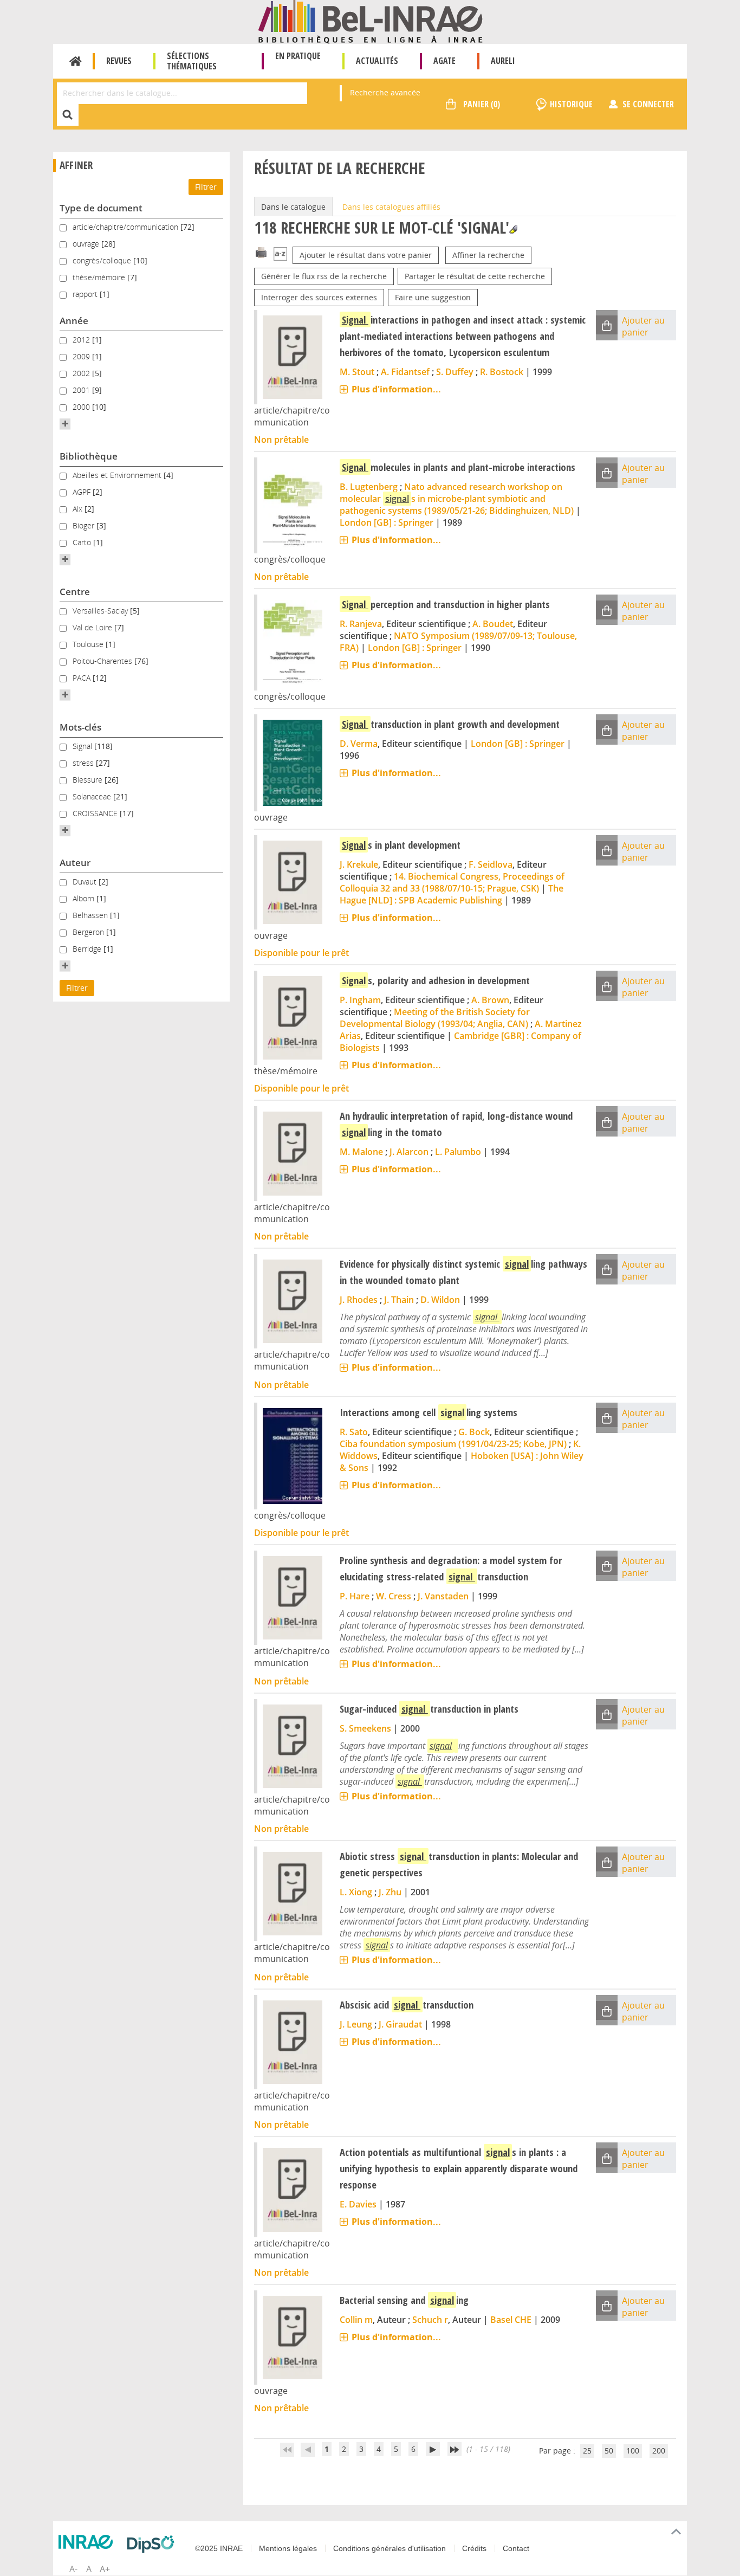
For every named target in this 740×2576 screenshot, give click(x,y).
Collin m (356, 2320)
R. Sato (354, 1432)
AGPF (83, 492)
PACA (83, 678)
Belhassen (91, 915)
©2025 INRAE (219, 2548)
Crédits (474, 2548)
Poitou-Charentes (103, 661)
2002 (82, 373)
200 (659, 2451)
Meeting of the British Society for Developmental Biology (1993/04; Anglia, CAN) (435, 1018)
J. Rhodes (359, 1300)
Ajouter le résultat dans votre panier (366, 255)
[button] (65, 424)
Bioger (85, 525)
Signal (83, 746)
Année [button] (74, 321)
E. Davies (358, 2204)
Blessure (89, 780)
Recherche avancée (385, 92)
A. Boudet (493, 624)
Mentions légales (288, 2548)
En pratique (298, 56)
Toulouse (89, 644)
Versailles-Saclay (101, 611)
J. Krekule (359, 864)
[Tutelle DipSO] (153, 2544)
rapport (86, 294)
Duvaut (86, 882)
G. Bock (474, 1432)
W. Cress (394, 1596)
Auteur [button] (75, 863)
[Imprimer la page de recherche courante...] (261, 252)
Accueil (76, 61)
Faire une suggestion (433, 297)
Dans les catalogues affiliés (391, 207)
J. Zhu (390, 1892)
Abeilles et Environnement (118, 475)
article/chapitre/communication (126, 227)
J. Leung (356, 2024)
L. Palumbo (458, 1152)
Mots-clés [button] (80, 727)
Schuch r (430, 2320)
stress (84, 763)
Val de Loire (93, 627)
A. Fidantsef (405, 372)
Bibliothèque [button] (89, 456)
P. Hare (355, 1596)
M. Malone (361, 1152)
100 (633, 2451)
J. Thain (399, 1300)
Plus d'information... (396, 389)
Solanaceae (93, 796)
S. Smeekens (365, 1728)
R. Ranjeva (361, 624)
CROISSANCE (96, 813)
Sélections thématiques (192, 61)
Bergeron (89, 932)
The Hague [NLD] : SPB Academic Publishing (452, 894)
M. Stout (357, 372)
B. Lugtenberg (369, 487)
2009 (82, 356)
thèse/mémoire (100, 277)
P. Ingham (360, 1000)
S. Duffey (455, 372)
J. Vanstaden (443, 1596)
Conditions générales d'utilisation (390, 2548)
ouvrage (87, 244)
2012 (82, 340)
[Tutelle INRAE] (88, 2542)
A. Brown (490, 1000)
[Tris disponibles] (280, 255)
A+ (105, 2569)
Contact (516, 2548)
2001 (82, 390)
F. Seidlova (491, 864)
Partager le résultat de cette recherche (475, 276)
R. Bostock (502, 372)
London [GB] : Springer (387, 522)
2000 (82, 407)
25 (587, 2451)
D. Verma (359, 744)
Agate (444, 61)
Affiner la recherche (488, 255)
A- (73, 2569)
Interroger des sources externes (319, 297)
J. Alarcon (409, 1152)
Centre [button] (75, 592)
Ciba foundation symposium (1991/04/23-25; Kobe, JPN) (453, 1444)
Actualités (377, 61)
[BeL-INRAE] (370, 21)
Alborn (85, 898)
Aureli (503, 61)
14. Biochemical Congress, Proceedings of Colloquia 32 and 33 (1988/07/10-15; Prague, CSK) (452, 882)
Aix (79, 509)
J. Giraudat (400, 2024)
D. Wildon (440, 1300)
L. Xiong (356, 1892)
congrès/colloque (103, 260)
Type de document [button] (101, 208)
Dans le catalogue (293, 207)
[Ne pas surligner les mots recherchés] (513, 230)
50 (609, 2451)
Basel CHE (511, 2320)
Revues (119, 61)
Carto (83, 542)
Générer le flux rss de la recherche (324, 276)
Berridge (88, 949)
